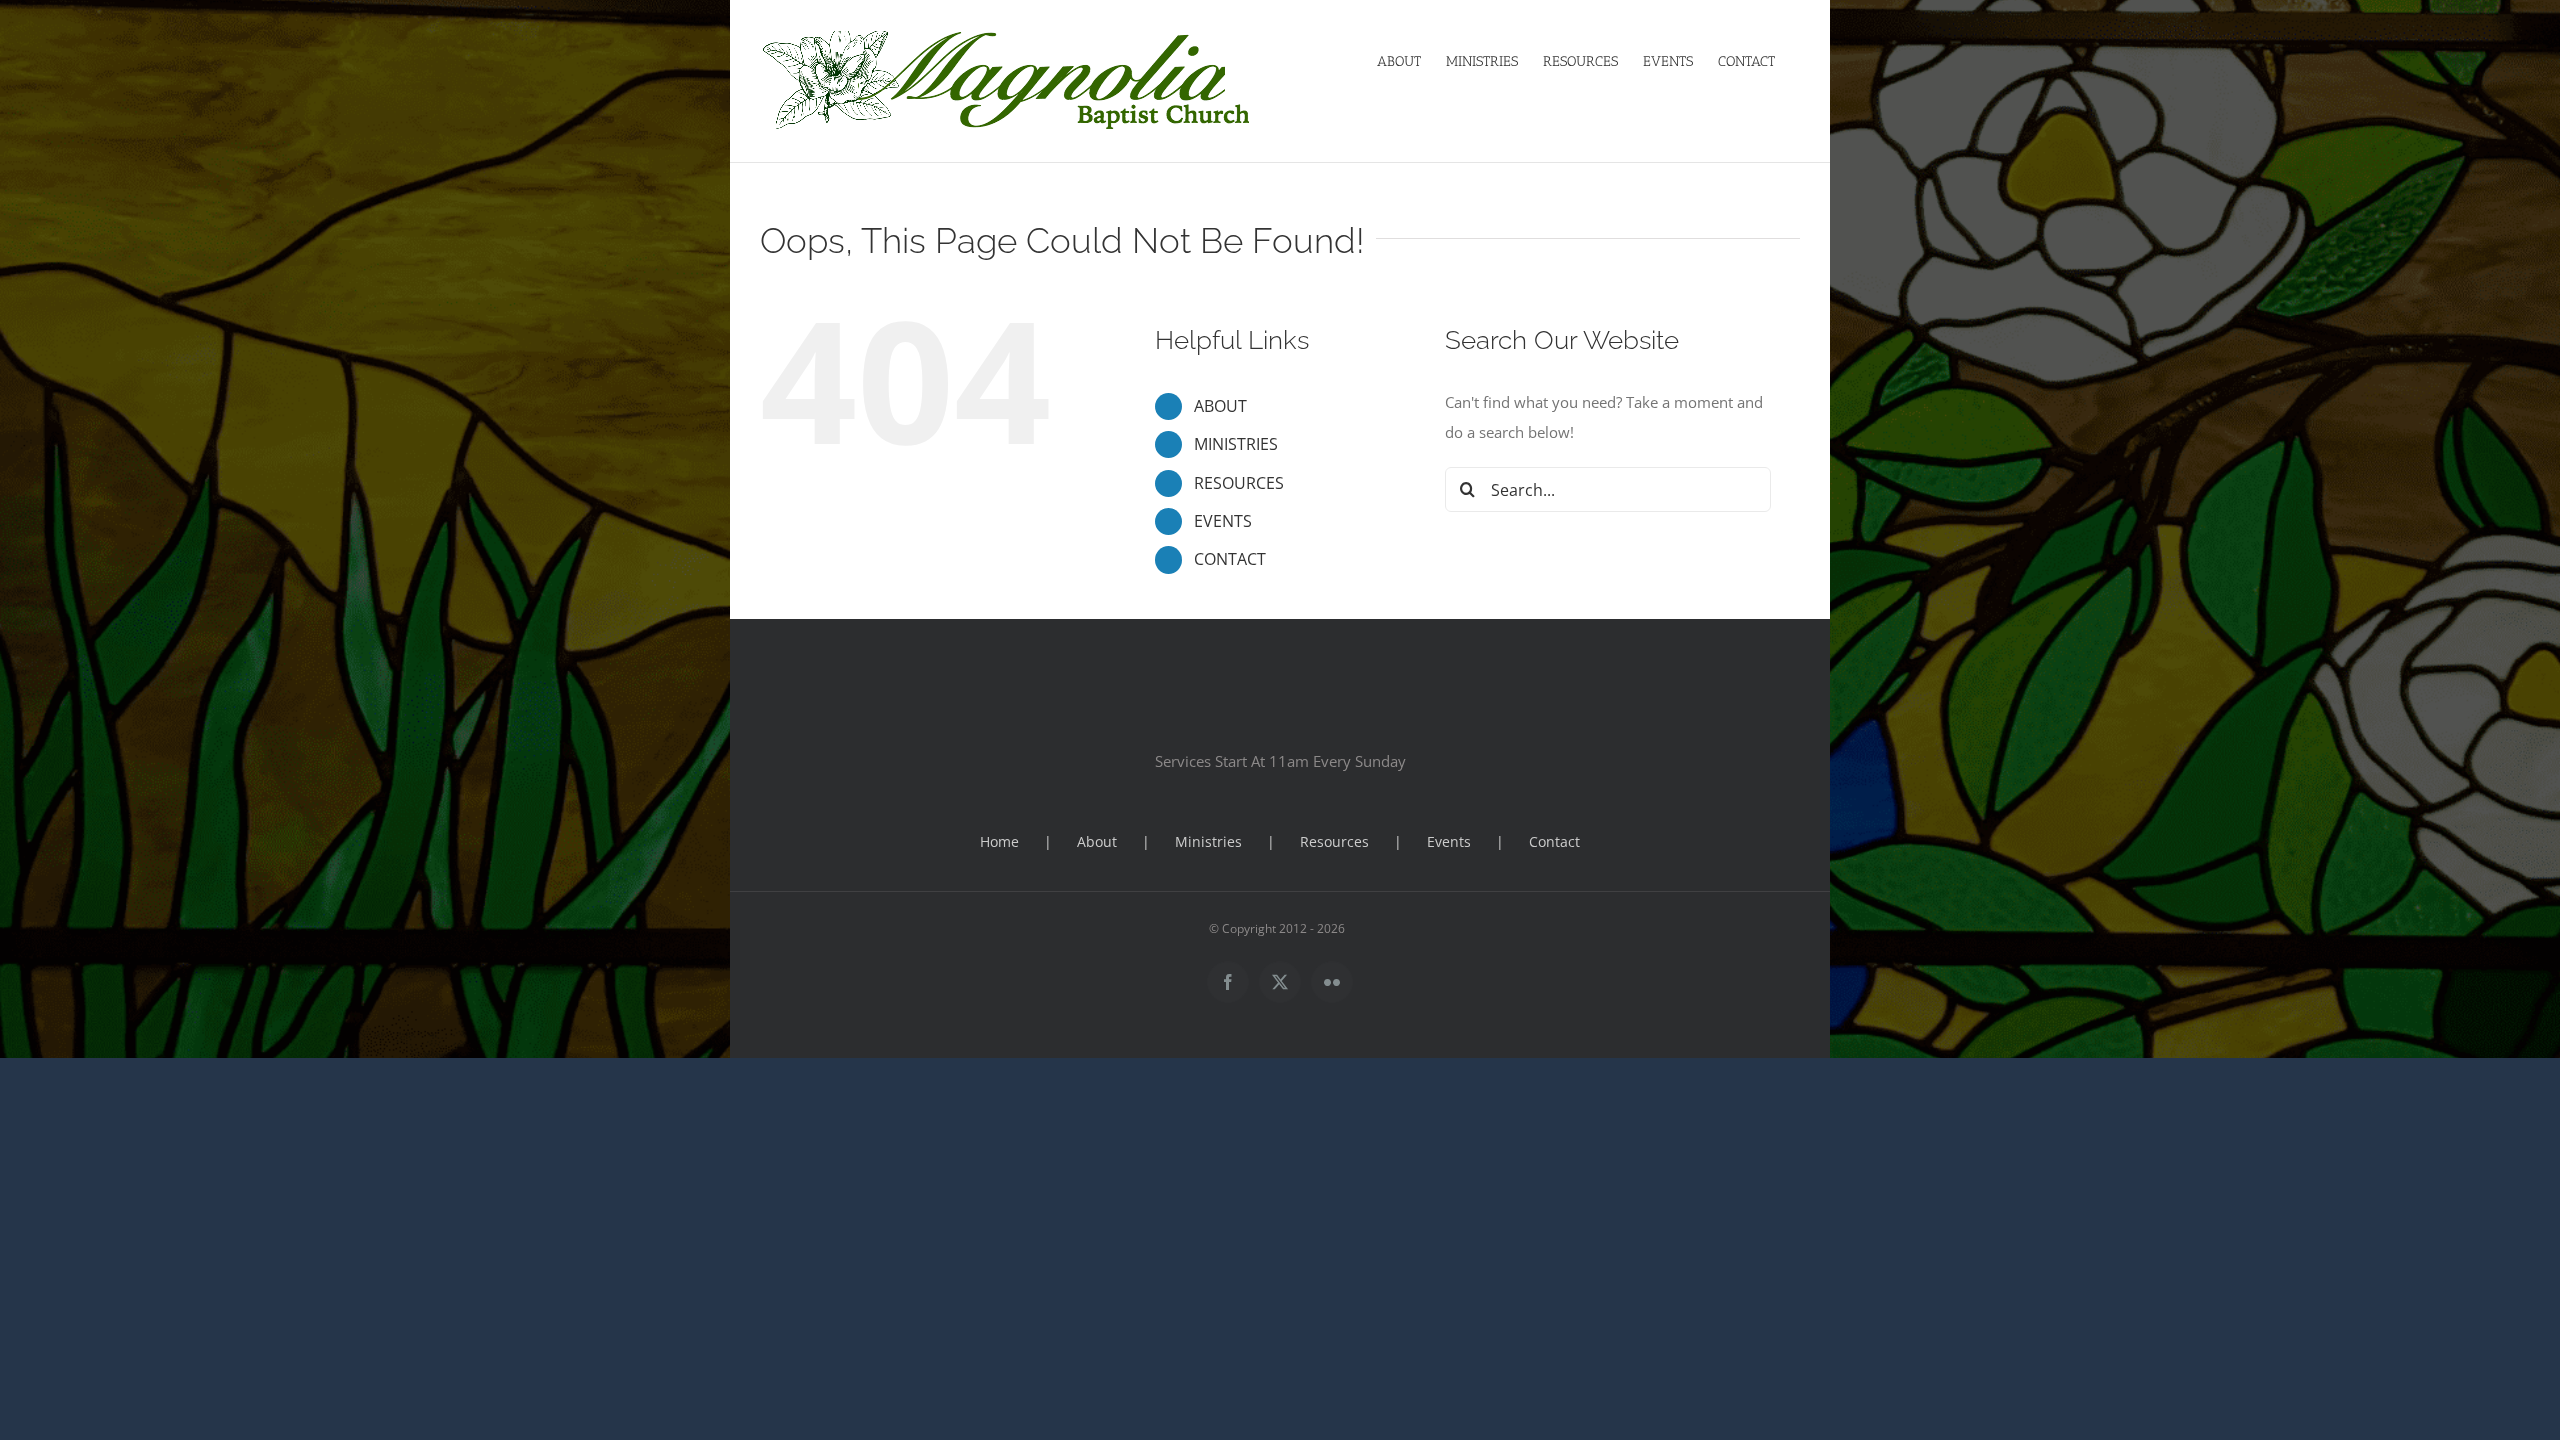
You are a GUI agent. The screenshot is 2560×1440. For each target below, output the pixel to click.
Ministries (1208, 841)
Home (999, 841)
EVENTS (1223, 521)
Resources (1334, 841)
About (1097, 841)
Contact (1554, 841)
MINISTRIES (1236, 444)
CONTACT (1230, 559)
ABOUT (1220, 406)
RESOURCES (1239, 483)
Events (1449, 841)
